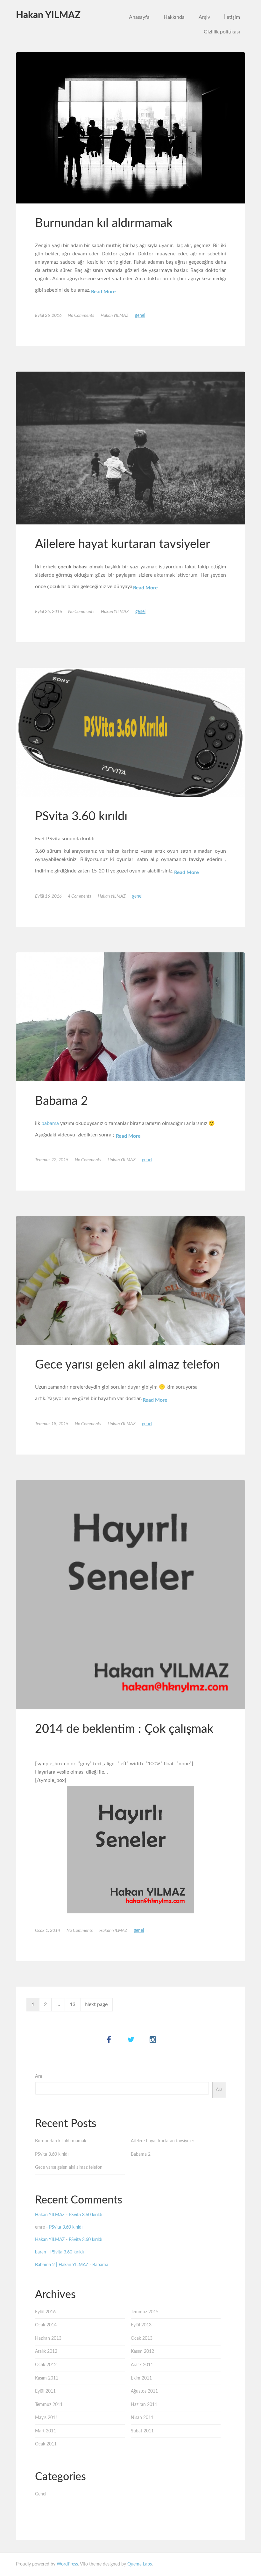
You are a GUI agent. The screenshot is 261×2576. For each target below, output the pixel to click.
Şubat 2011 (142, 2431)
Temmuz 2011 (49, 2405)
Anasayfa (139, 17)
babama (50, 1123)
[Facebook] (109, 2040)
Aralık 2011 (142, 2365)
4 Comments (80, 896)
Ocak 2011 (46, 2444)
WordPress (67, 2564)
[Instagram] (153, 2040)
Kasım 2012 (142, 2352)
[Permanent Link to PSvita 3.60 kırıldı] (130, 732)
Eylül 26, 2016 (48, 316)
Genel (140, 316)
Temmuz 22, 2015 (52, 1160)
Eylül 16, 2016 (48, 896)
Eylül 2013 (141, 2325)
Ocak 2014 (46, 2325)
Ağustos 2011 (144, 2391)
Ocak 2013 (142, 2338)
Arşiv (204, 17)
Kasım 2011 (47, 2378)
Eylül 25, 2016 (48, 612)
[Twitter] (131, 2040)
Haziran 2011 (144, 2405)
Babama (100, 2265)
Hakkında (174, 17)
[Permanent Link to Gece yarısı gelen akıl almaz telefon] (130, 1281)
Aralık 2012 (46, 2352)
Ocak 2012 (46, 2365)
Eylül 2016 (45, 2312)
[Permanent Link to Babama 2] (130, 1017)
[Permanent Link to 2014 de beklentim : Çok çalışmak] (130, 1595)
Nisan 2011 (142, 2418)
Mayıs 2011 (46, 2418)
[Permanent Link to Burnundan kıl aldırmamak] (130, 128)
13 (73, 2004)
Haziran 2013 (48, 2338)
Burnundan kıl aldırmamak (104, 223)
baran (41, 2252)
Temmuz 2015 (145, 2312)
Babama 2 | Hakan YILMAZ (62, 2265)
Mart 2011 (46, 2431)
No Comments (81, 316)
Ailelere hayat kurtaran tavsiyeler (123, 544)
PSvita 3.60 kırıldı (81, 816)
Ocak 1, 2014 (48, 1931)
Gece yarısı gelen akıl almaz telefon (127, 1365)
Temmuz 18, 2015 (52, 1424)
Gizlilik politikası (222, 32)
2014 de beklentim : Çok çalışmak (124, 1729)
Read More (103, 292)
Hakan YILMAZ (48, 15)
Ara (39, 2076)
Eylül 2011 (45, 2391)
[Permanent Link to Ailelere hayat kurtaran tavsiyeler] (130, 448)
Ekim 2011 (141, 2378)
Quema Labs (140, 2564)
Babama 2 (61, 1101)
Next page (96, 2004)
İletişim (232, 17)
